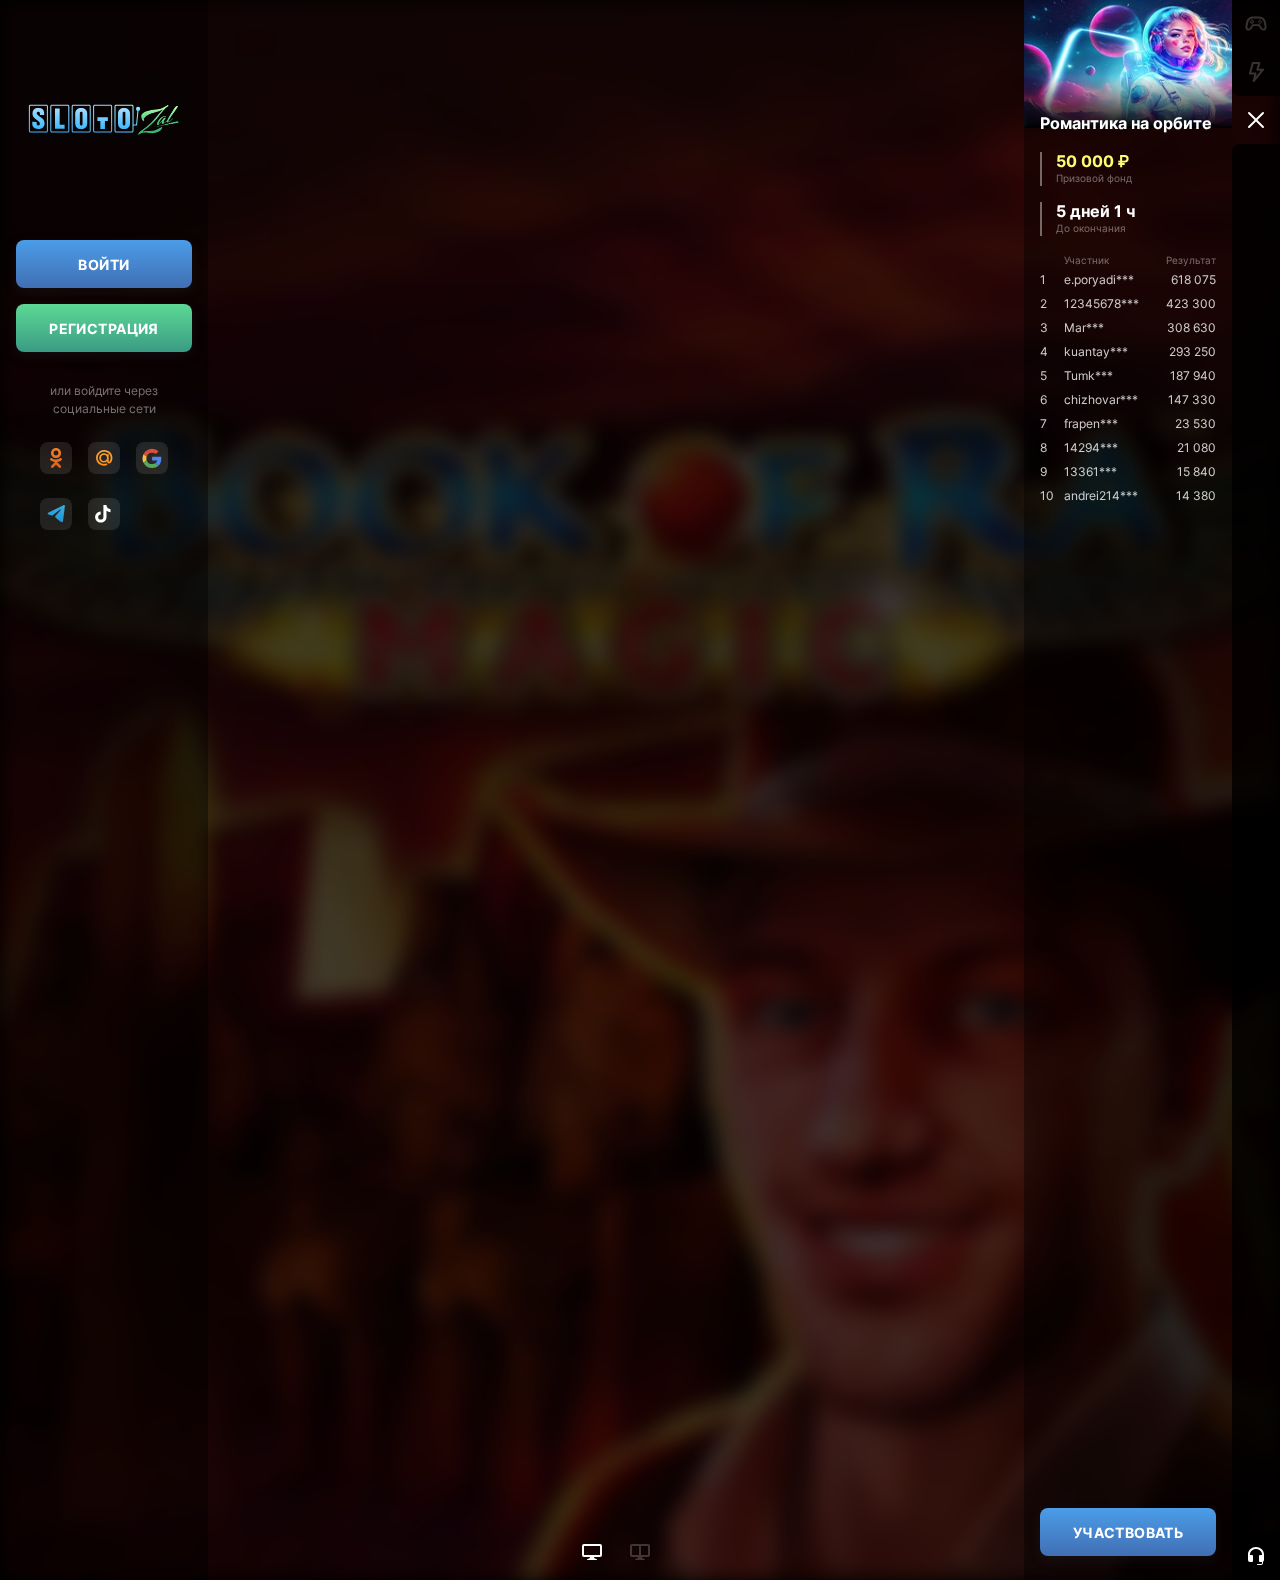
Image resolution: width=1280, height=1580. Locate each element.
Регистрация (104, 328)
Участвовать (1128, 1532)
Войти (103, 264)
